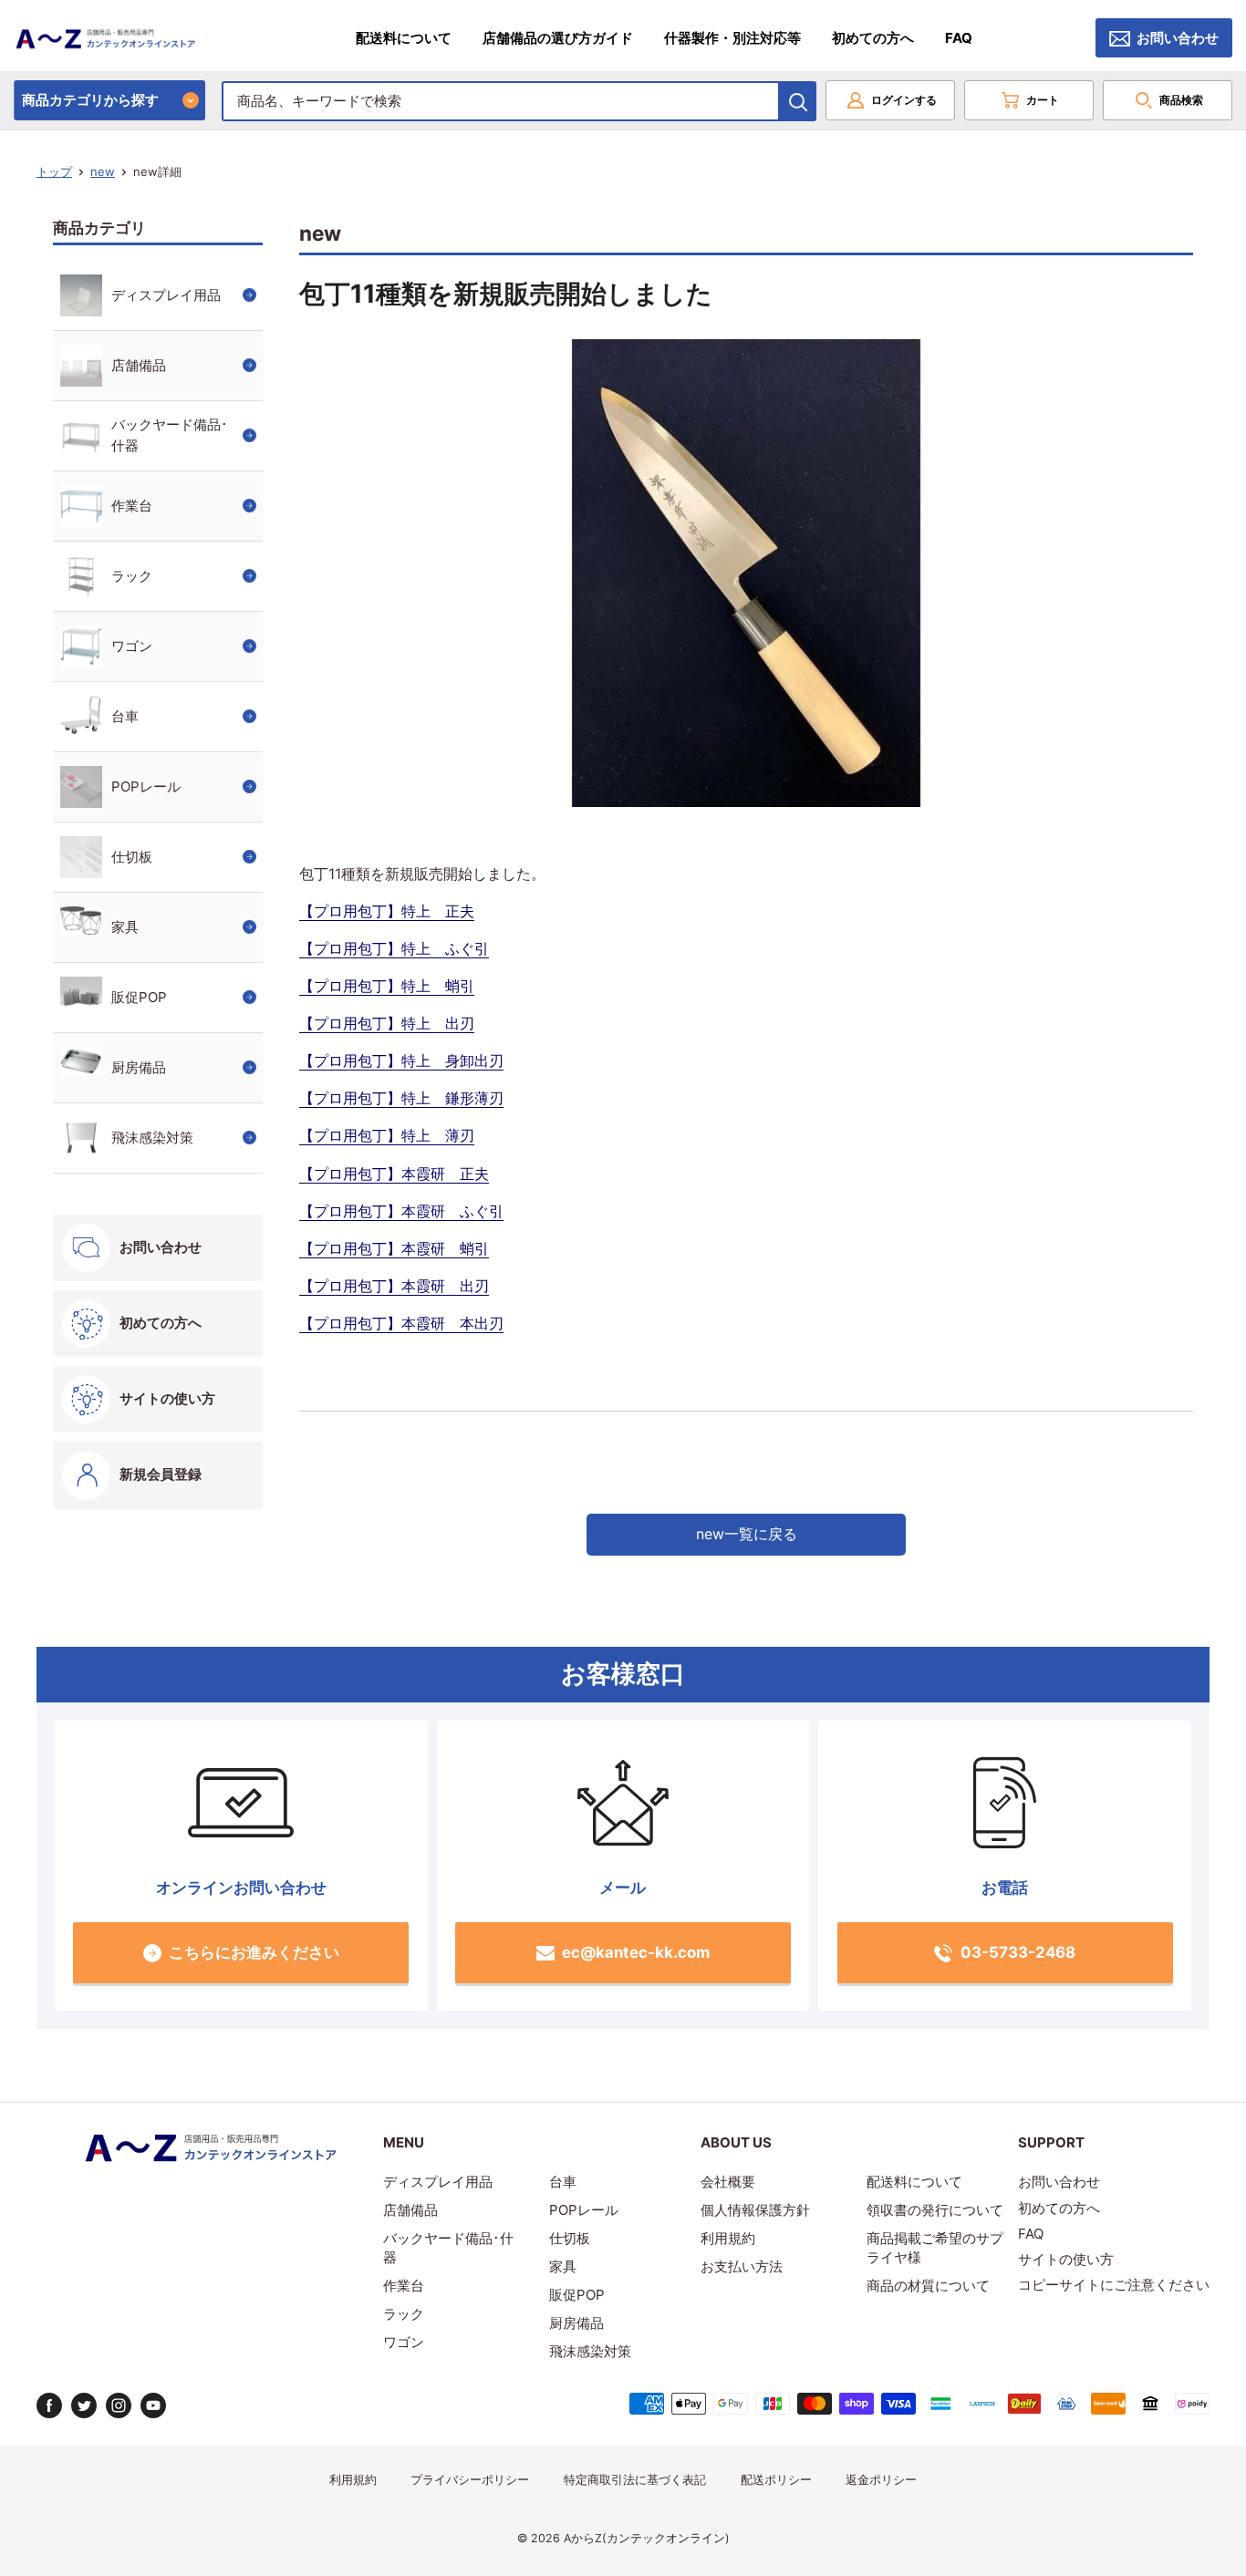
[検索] (798, 101)
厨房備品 (139, 1067)
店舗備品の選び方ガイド (558, 38)
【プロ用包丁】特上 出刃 (387, 1023)
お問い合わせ (1178, 38)
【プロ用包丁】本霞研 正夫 (394, 1174)
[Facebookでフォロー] (49, 2405)
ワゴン (132, 646)
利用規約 (728, 2238)
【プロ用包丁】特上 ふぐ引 (394, 948)
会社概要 (728, 2182)
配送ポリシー (776, 2480)
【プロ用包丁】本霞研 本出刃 (401, 1323)
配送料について (404, 38)
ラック (132, 576)
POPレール (146, 786)
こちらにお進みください (254, 1952)
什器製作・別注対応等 (732, 38)
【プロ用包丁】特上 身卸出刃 (401, 1060)
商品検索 (1181, 100)
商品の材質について (928, 2286)
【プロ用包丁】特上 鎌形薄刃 (401, 1098)
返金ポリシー (881, 2480)
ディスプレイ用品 (166, 295)
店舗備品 (139, 365)
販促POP (139, 997)
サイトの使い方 (167, 1398)
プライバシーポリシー (470, 2480)
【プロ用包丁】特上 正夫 (387, 911)
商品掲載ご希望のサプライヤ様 (935, 2248)
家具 (125, 927)
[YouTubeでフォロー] (153, 2405)
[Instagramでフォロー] (119, 2405)
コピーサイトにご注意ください (1114, 2285)
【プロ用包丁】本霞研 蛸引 (394, 1248)
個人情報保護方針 (755, 2210)
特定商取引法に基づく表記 (635, 2480)
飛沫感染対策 (152, 1138)
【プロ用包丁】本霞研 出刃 (394, 1286)
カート (1043, 100)
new (103, 171)
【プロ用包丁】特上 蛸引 (387, 986)
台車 (125, 716)
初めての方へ (873, 38)
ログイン (904, 100)
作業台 (132, 506)
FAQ (959, 38)
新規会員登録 (161, 1474)
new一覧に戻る (747, 1534)
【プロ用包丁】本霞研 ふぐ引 (401, 1211)
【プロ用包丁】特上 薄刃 (387, 1135)
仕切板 (132, 857)
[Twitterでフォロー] (84, 2405)
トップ (54, 171)
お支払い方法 (742, 2266)
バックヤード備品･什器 (170, 435)
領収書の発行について (935, 2210)
